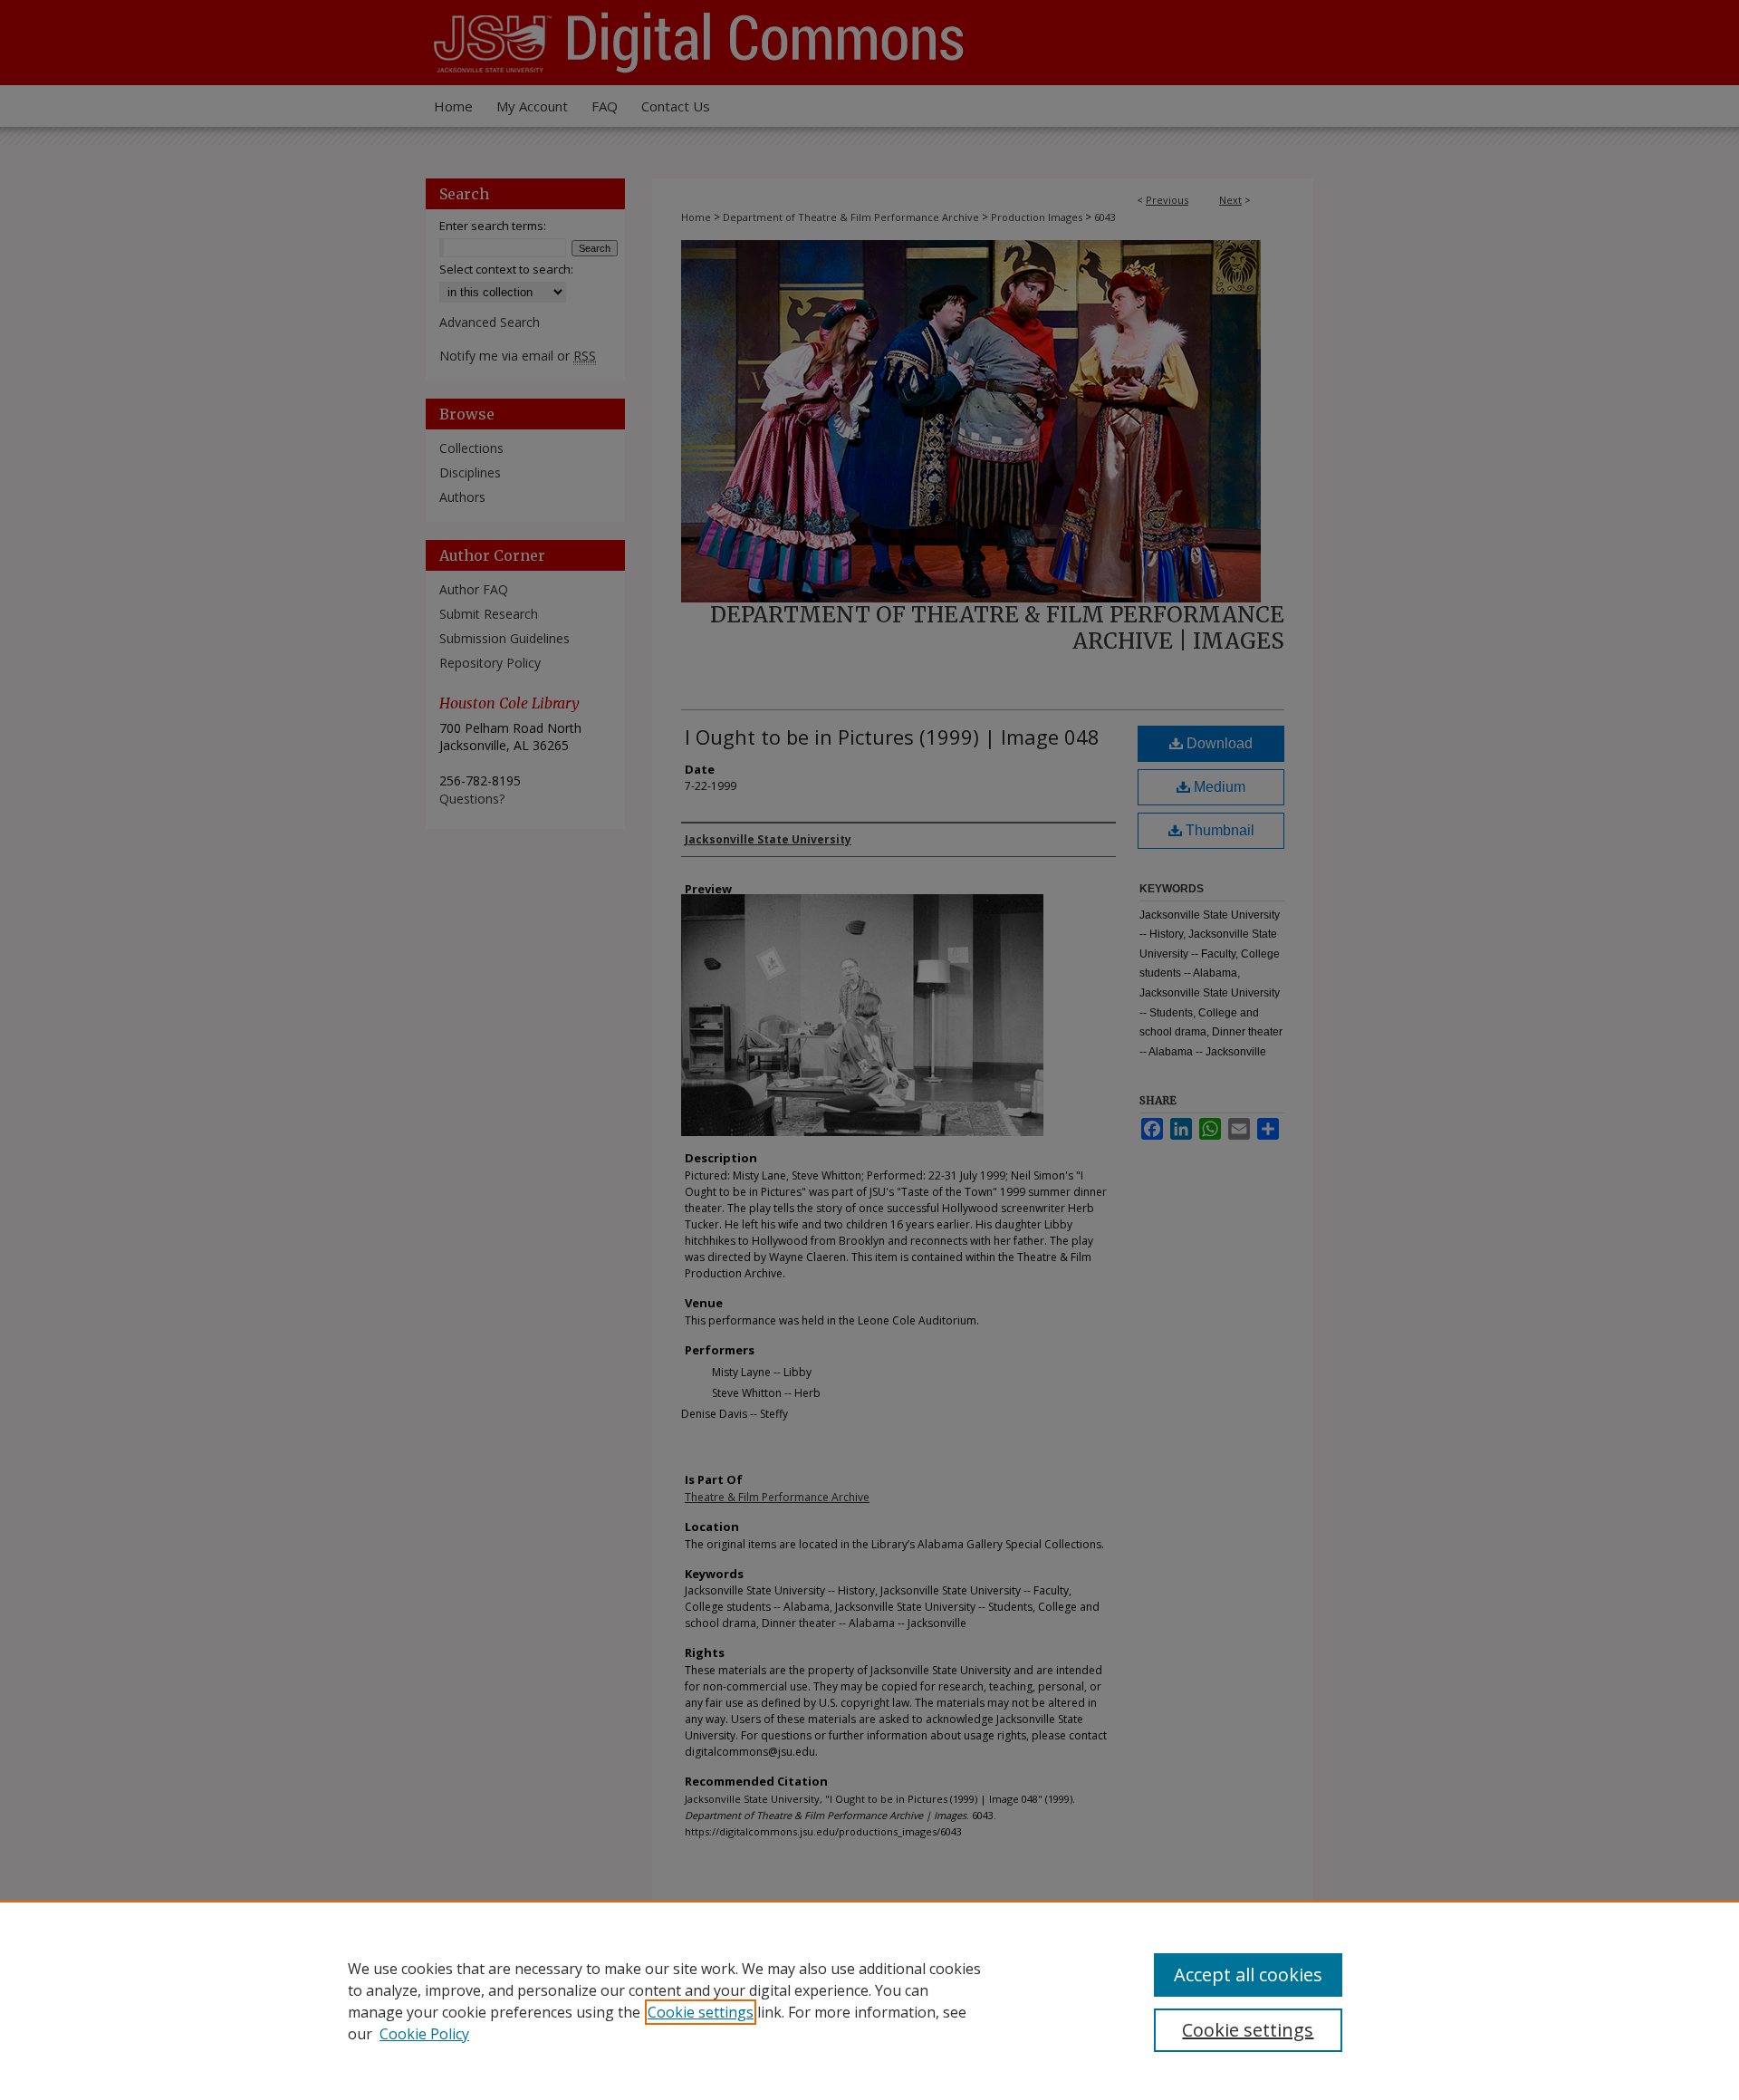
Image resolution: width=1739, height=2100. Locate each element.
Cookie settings (701, 2012)
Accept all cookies (1248, 1975)
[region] (869, 2000)
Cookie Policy (424, 2034)
